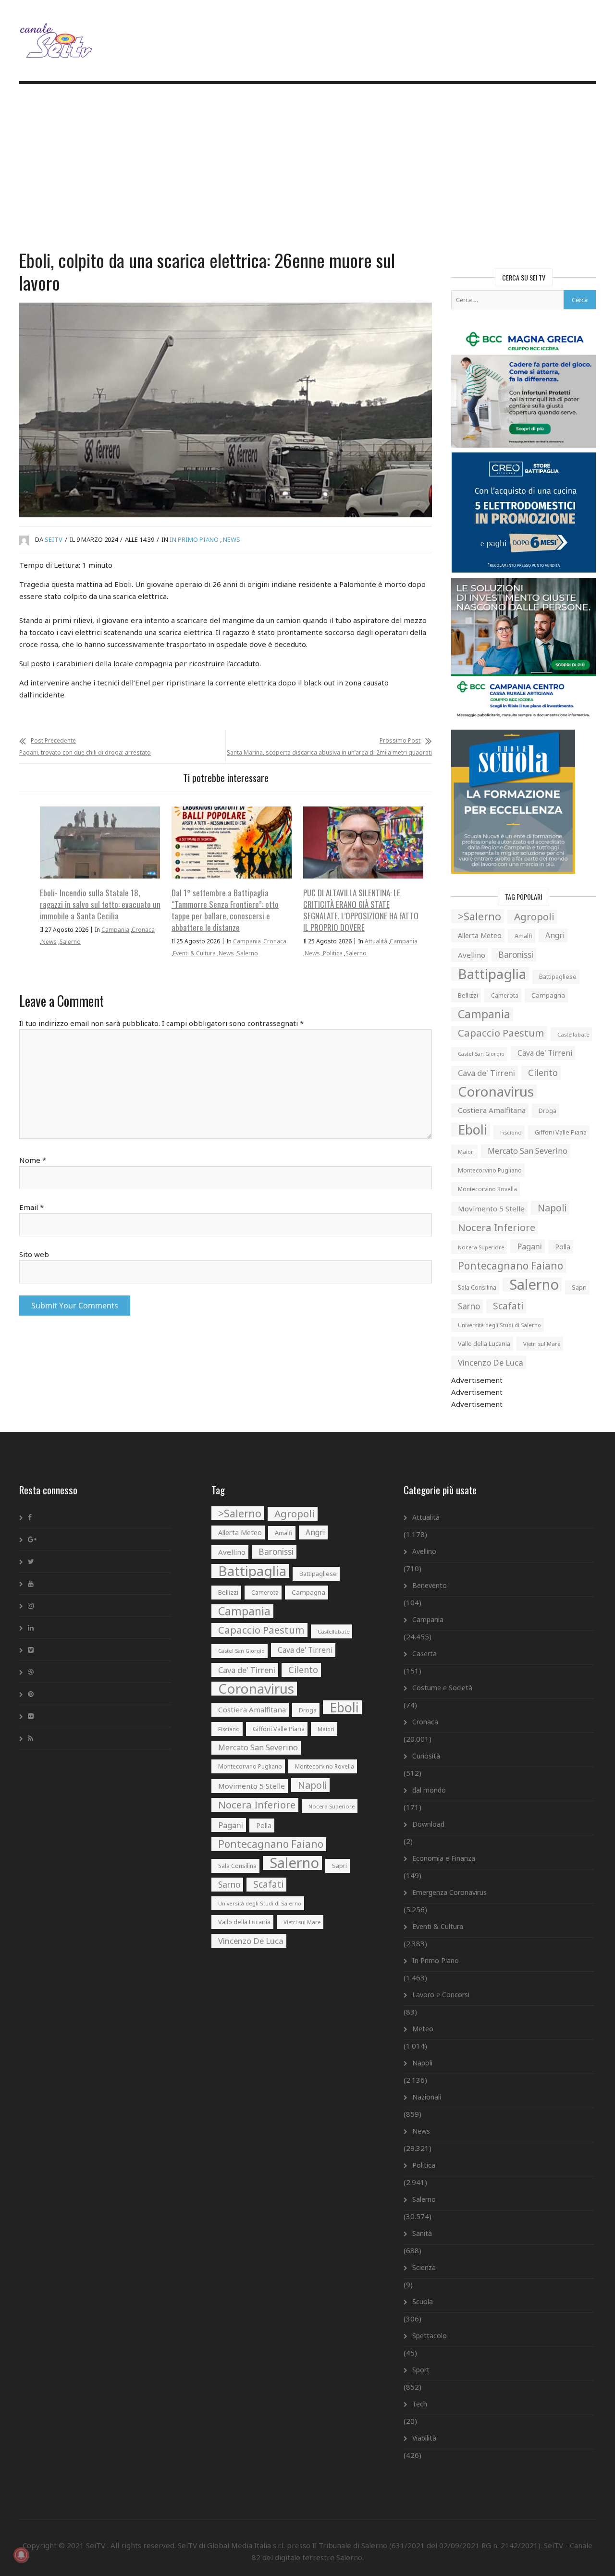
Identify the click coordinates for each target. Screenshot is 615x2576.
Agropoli (534, 916)
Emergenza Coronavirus (449, 1892)
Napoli (552, 1208)
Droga (547, 1111)
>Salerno (480, 916)
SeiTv (54, 539)
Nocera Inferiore (497, 1227)
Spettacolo (430, 2336)
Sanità (422, 2233)
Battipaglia (492, 974)
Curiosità (426, 1756)
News (232, 539)
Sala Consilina (477, 1288)
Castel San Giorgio (481, 1054)
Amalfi (523, 936)
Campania (115, 930)
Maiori (466, 1152)
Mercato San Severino (528, 1151)
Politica (333, 953)
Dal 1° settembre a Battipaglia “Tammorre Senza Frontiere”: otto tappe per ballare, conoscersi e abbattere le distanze (225, 910)
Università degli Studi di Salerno (499, 1325)
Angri (555, 935)
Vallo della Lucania (484, 1343)
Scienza (424, 2267)
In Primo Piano (194, 539)
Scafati (508, 1306)
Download (428, 1824)
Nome (33, 1160)
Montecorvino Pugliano (490, 1170)
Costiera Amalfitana (492, 1110)
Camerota (505, 995)
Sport (421, 2370)
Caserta (424, 1654)
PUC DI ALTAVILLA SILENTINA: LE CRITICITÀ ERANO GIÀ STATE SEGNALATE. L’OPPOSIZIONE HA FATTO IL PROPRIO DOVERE (361, 910)
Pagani (529, 1246)
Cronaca (143, 930)
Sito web (34, 1254)
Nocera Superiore (481, 1247)
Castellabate (573, 1034)
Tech (420, 2404)
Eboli (473, 1129)
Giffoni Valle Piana (561, 1132)
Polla (563, 1247)
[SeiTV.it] (57, 33)
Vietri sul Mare (542, 1344)
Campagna (548, 995)
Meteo (423, 2029)
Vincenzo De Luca (491, 1362)
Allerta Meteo (480, 935)
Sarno (469, 1306)
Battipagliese (558, 977)
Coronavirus (496, 1092)
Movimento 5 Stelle (491, 1209)
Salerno (70, 942)
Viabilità (424, 2438)
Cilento (543, 1073)
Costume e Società (442, 1688)
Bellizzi (468, 995)
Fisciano (511, 1132)
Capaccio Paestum (501, 1033)
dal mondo (429, 1790)
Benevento (430, 1585)
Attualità (376, 941)
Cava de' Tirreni (545, 1053)
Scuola (423, 2301)
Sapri (579, 1287)
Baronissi (516, 955)
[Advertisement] (307, 168)
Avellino (472, 955)
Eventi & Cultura (194, 953)
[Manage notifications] (21, 2555)
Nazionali (427, 2097)
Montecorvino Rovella (487, 1189)
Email (31, 1207)
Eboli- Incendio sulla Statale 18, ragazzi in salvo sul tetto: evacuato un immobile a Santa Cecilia (100, 904)
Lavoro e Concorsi (441, 1995)
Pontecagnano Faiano (510, 1266)
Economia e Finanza (444, 1858)
